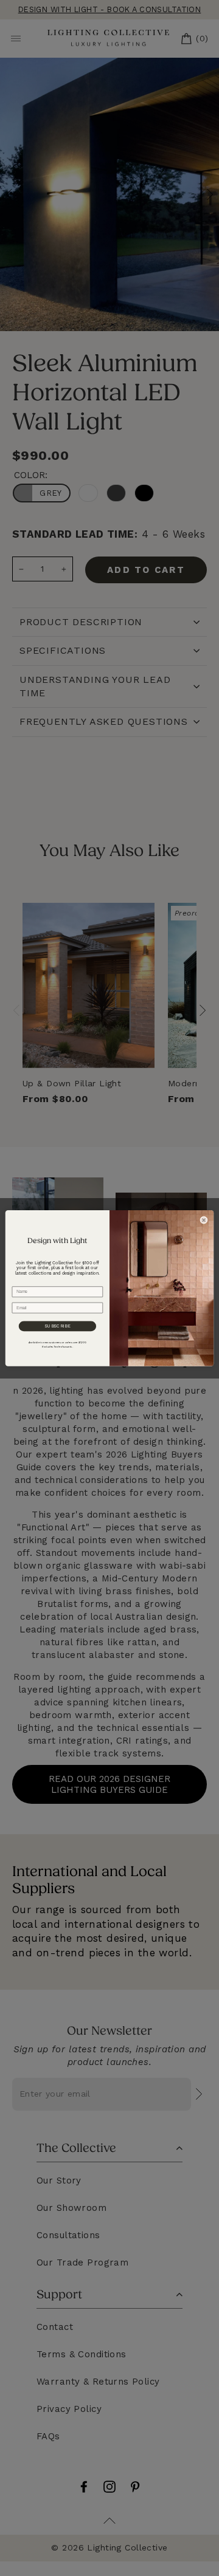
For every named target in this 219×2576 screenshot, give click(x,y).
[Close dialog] (204, 1220)
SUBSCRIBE (57, 1326)
